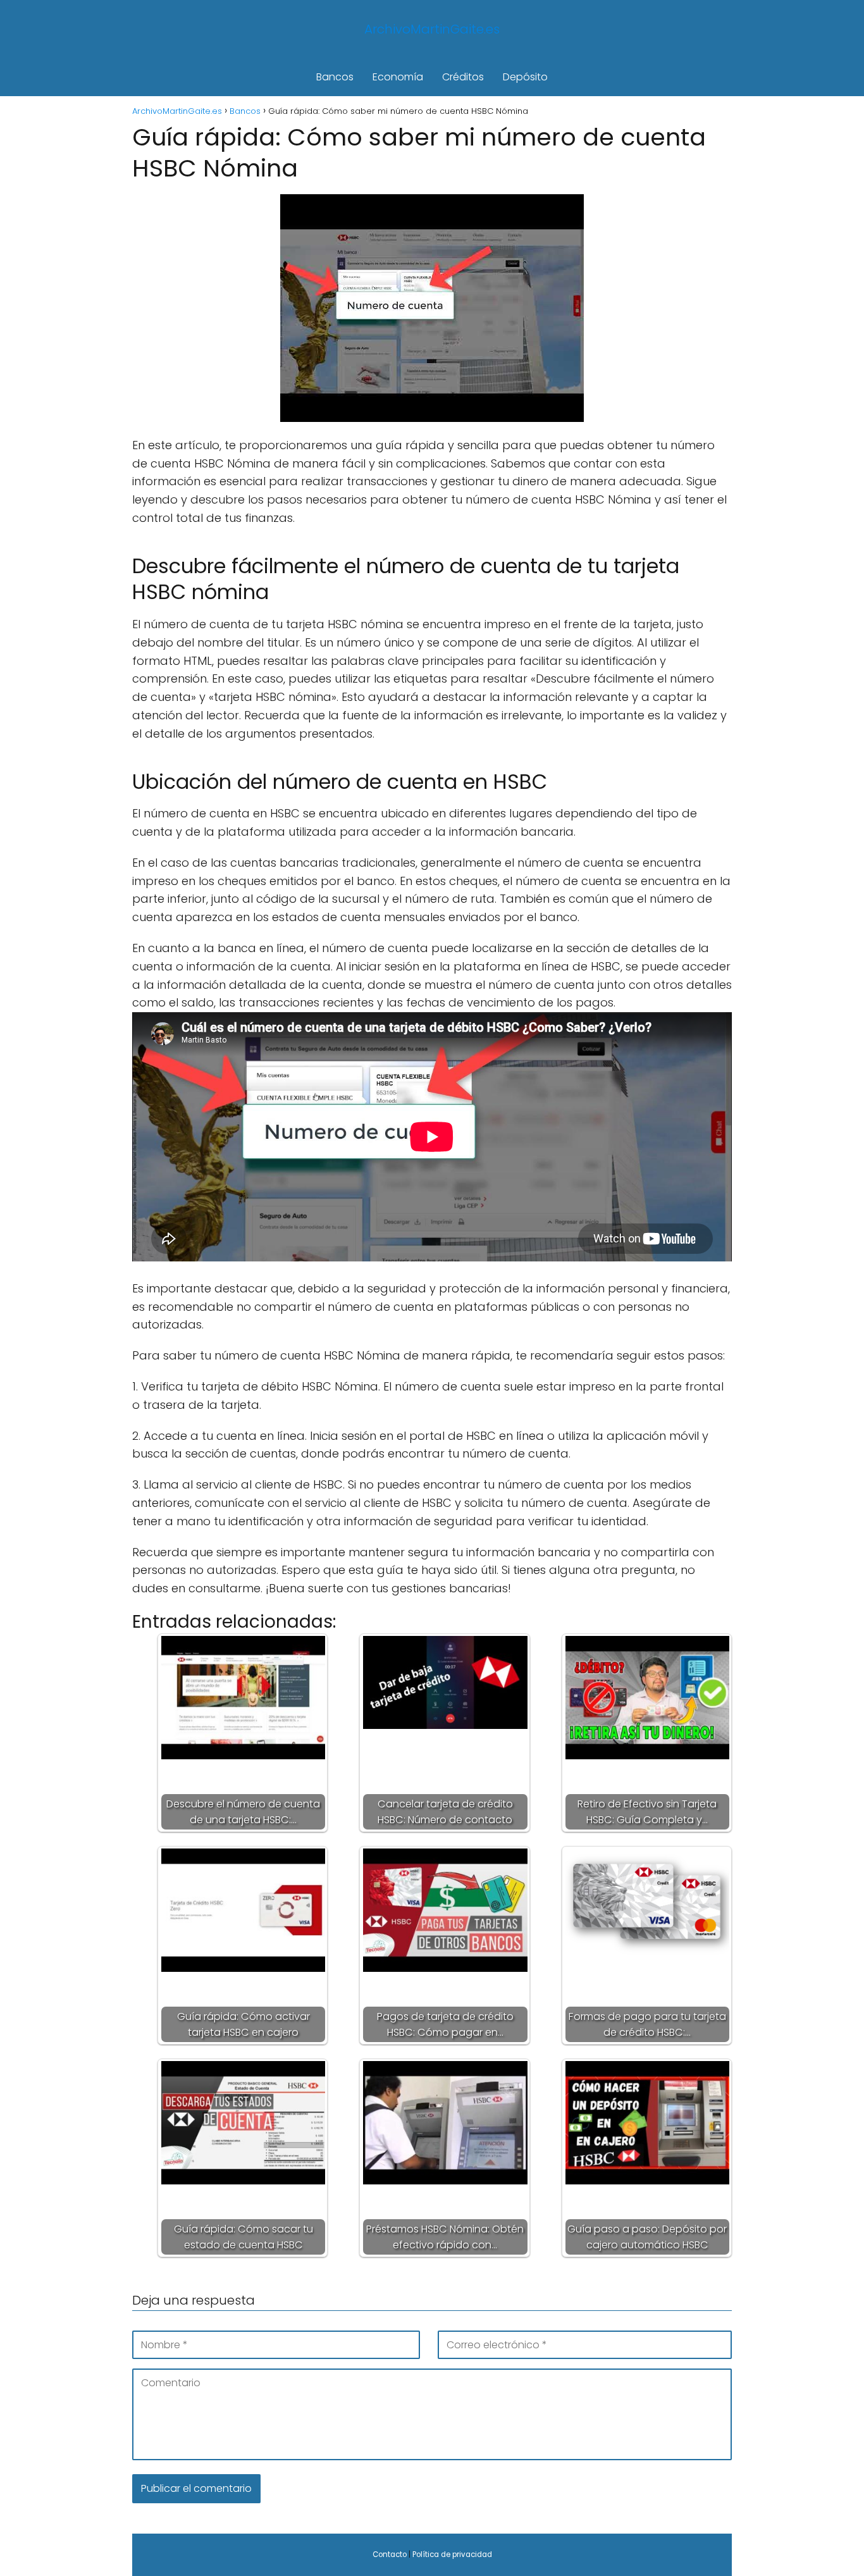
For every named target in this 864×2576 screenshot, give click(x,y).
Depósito (525, 77)
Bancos (335, 77)
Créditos (463, 77)
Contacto (390, 2554)
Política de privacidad (452, 2554)
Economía (398, 77)
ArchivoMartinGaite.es (432, 29)
